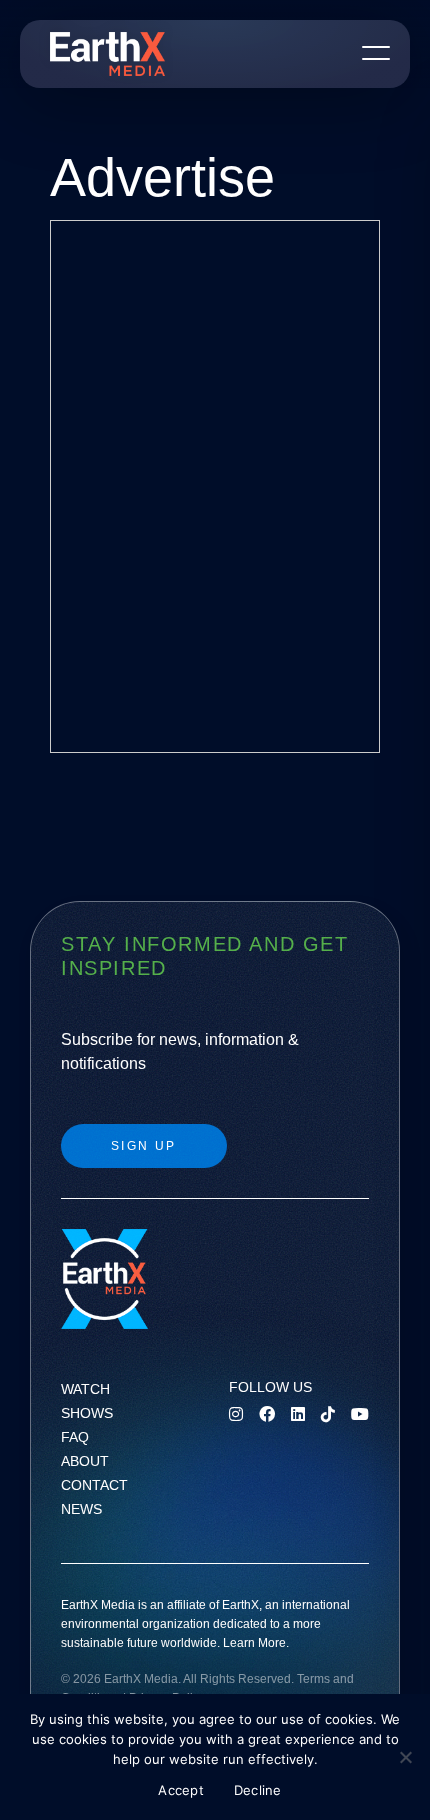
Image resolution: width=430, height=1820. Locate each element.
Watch (85, 1389)
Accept (181, 1790)
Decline (258, 1790)
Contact (94, 1485)
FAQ (75, 1437)
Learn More (254, 1643)
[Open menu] (376, 52)
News (81, 1509)
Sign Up (144, 1146)
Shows (87, 1413)
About (85, 1461)
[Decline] (405, 1757)
